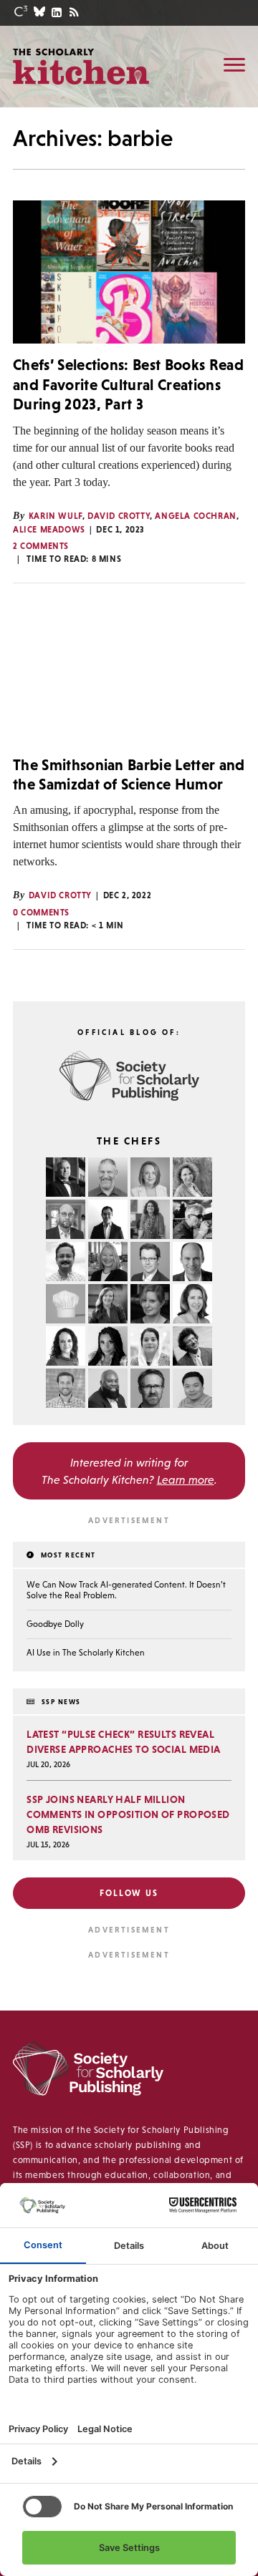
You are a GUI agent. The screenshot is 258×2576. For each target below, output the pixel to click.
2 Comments (41, 546)
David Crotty (119, 516)
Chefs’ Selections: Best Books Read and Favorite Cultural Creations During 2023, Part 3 (128, 384)
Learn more (186, 1479)
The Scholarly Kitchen (81, 66)
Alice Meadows (49, 530)
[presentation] (129, 272)
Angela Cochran (195, 516)
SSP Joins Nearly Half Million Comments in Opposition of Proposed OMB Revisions (128, 1814)
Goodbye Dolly (55, 1624)
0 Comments (41, 913)
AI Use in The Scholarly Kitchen (86, 1653)
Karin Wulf (56, 516)
